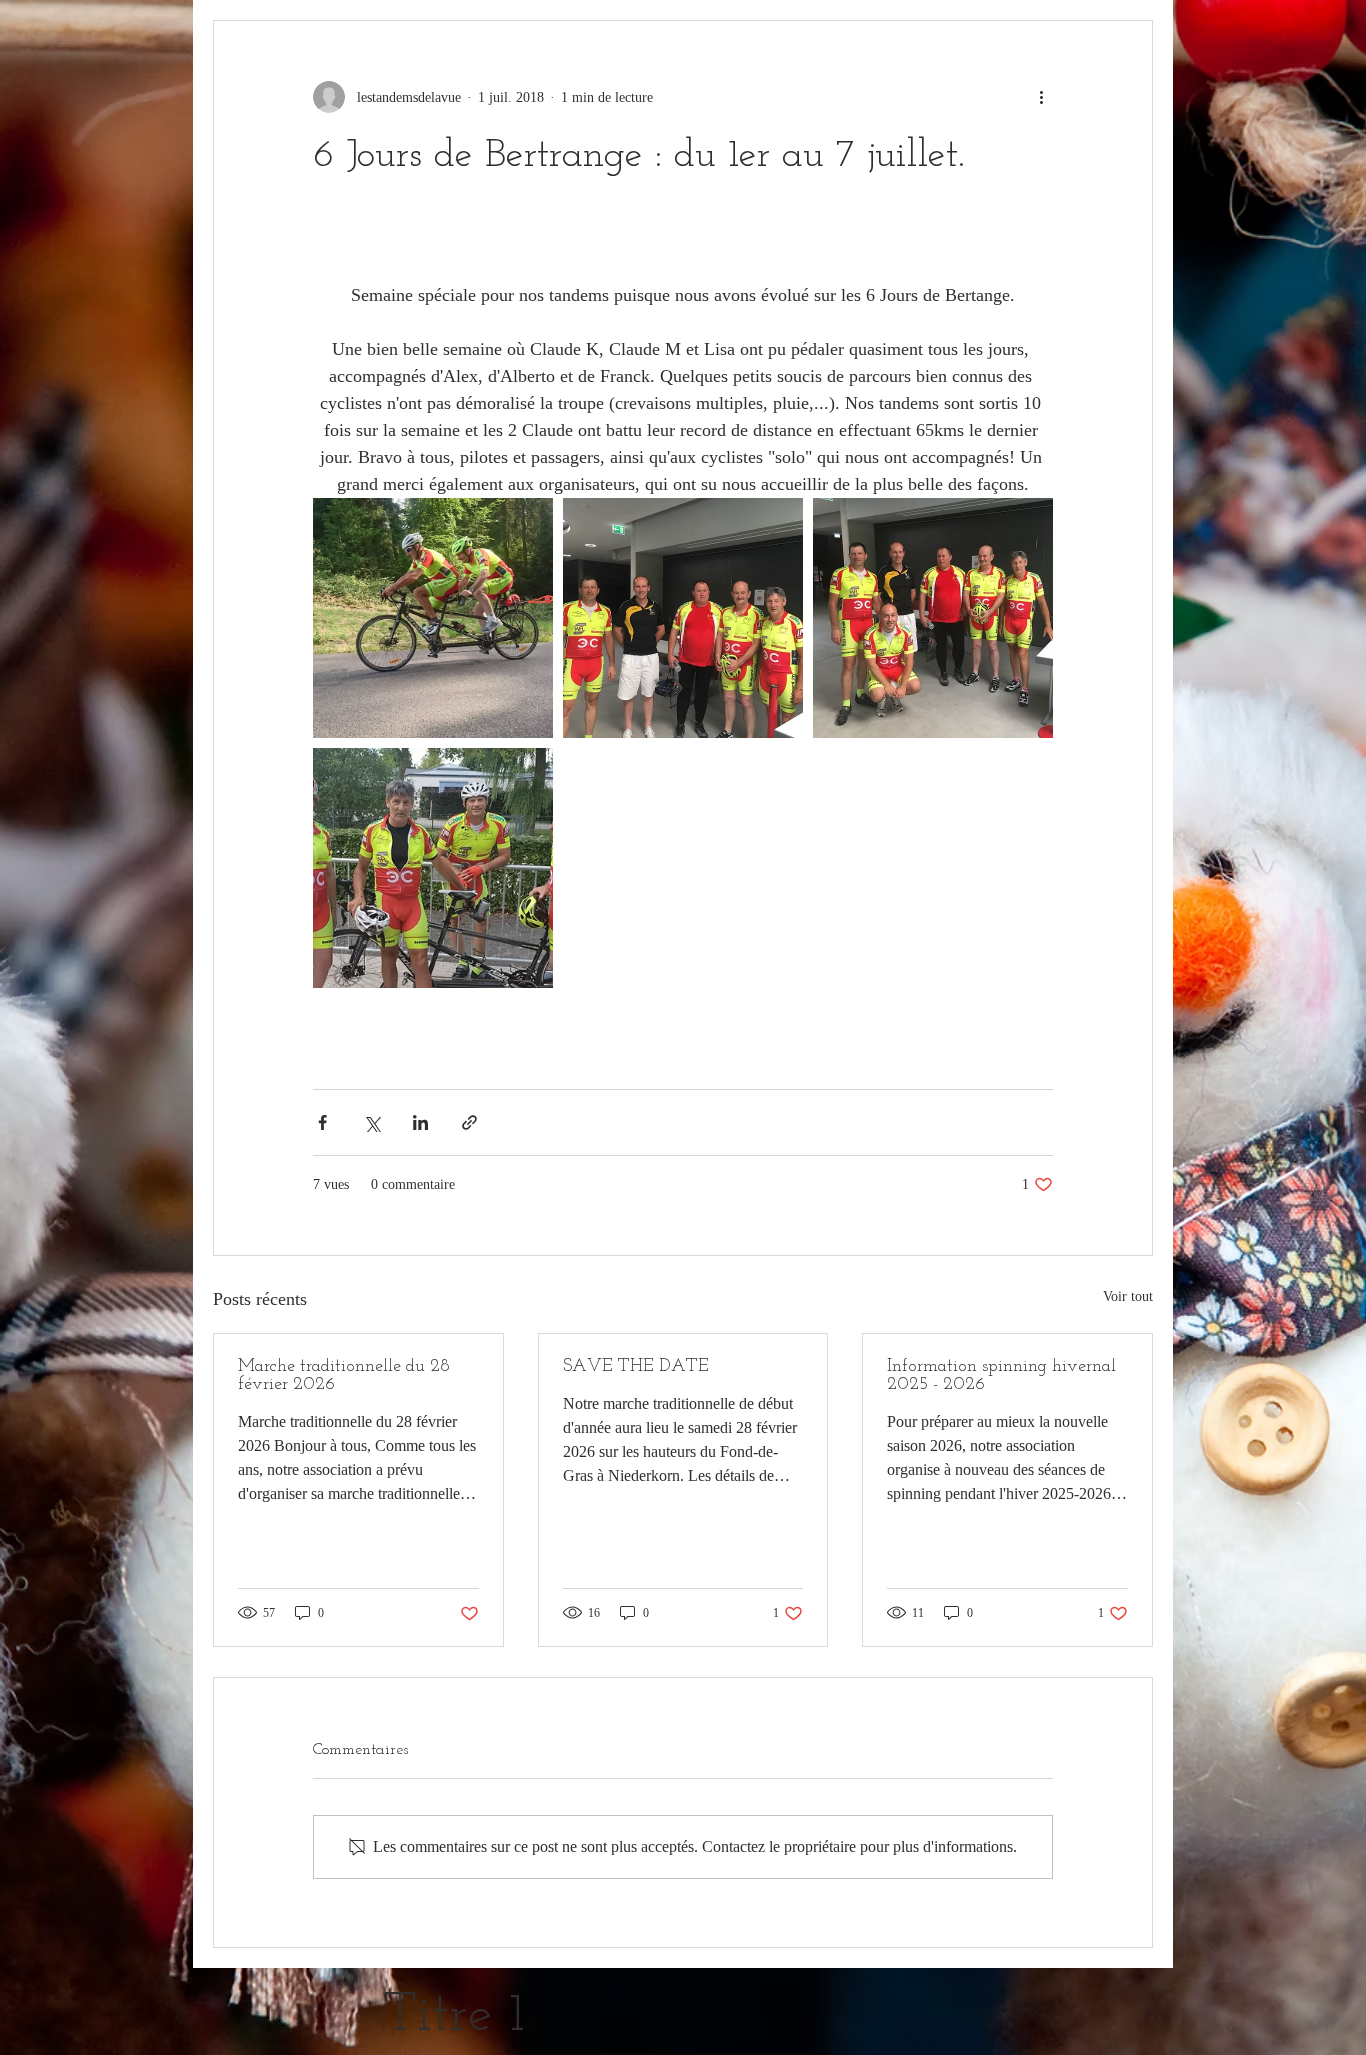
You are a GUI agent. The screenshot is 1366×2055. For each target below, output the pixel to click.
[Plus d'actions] (1041, 97)
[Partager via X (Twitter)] (371, 1122)
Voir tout (1128, 1296)
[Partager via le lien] (469, 1122)
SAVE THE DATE (636, 1367)
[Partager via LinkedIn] (420, 1122)
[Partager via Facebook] (322, 1122)
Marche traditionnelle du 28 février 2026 (344, 1376)
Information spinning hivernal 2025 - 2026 (1001, 1376)
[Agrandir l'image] (433, 618)
